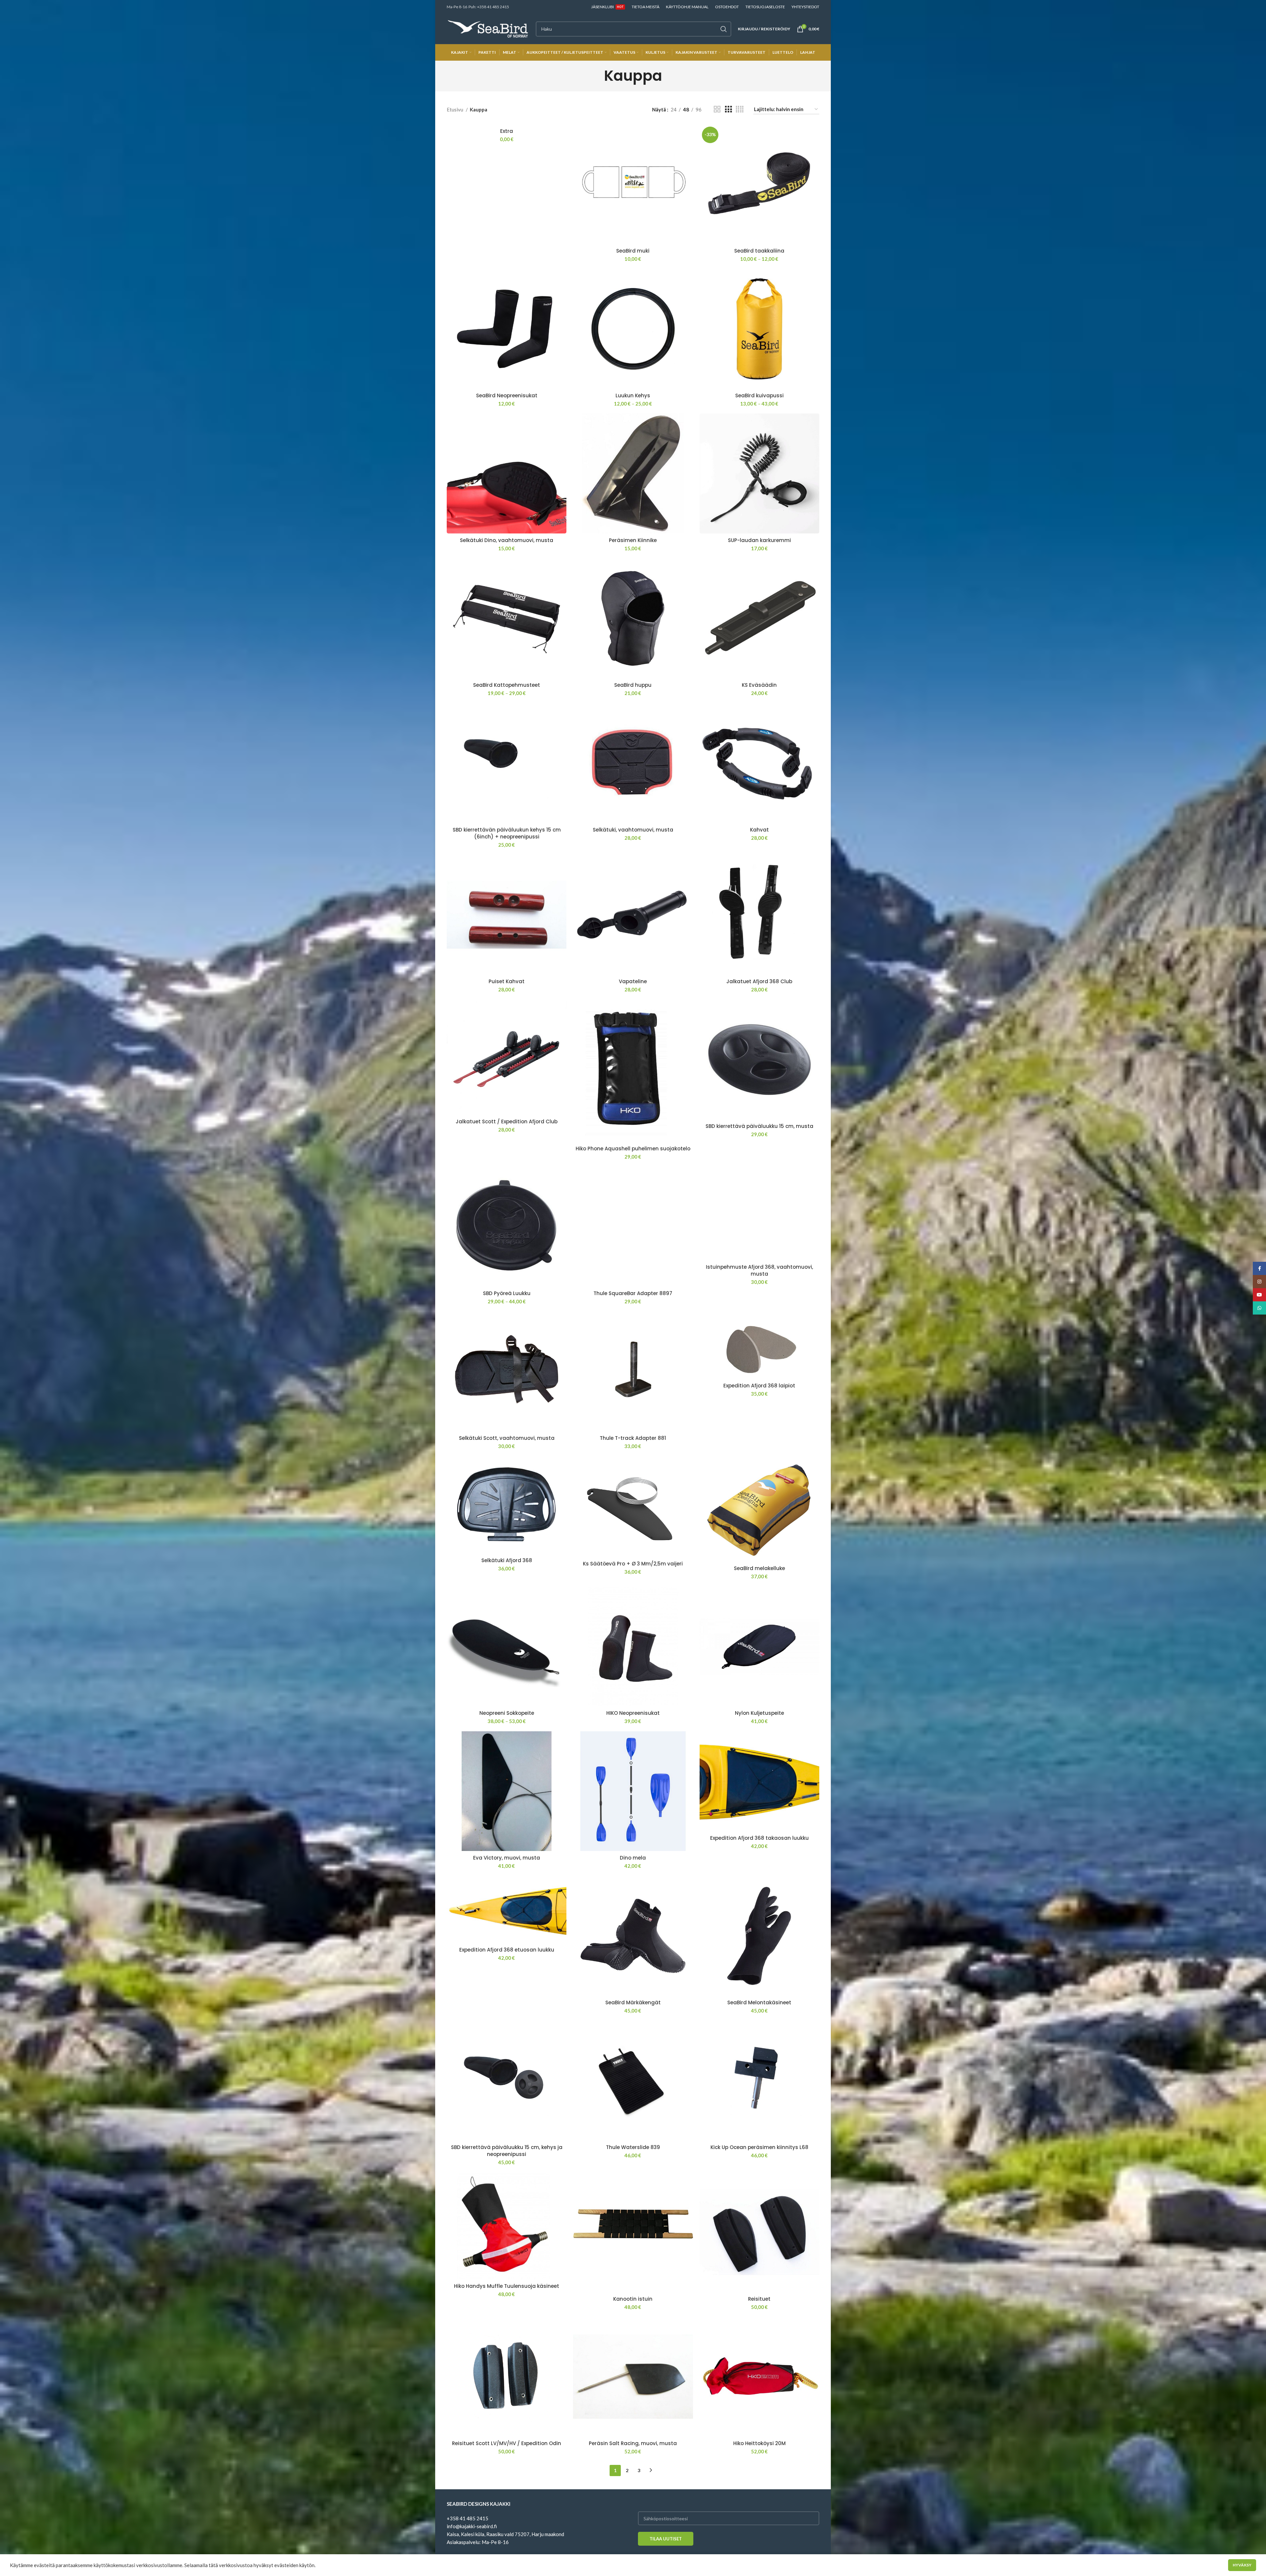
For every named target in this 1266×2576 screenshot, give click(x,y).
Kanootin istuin (633, 2299)
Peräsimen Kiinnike (633, 540)
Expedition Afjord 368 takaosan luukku (759, 1838)
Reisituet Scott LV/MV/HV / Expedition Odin (507, 2443)
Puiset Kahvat (507, 981)
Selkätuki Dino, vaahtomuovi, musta (507, 540)
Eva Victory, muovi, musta (507, 1858)
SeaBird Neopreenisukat (507, 395)
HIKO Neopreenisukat (633, 1713)
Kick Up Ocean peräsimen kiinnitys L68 (759, 2147)
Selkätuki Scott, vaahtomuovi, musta (507, 1438)
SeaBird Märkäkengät (633, 2002)
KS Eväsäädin (759, 685)
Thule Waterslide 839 (633, 2147)
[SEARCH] (724, 29)
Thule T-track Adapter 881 (633, 1438)
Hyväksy (1242, 2565)
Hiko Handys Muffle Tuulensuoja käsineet (507, 2286)
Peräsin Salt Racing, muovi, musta (633, 2443)
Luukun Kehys (633, 395)
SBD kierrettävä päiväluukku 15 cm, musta (759, 1126)
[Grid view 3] (728, 109)
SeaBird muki (633, 251)
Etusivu (455, 109)
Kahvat (759, 830)
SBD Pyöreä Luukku (507, 1293)
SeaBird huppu (633, 685)
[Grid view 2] (717, 109)
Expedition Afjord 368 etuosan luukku (507, 1950)
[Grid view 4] (740, 109)
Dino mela (633, 1858)
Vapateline (633, 981)
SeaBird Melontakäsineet (759, 2002)
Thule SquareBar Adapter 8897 (633, 1293)
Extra (507, 131)
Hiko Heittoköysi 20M (759, 2443)
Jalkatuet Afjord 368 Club (759, 981)
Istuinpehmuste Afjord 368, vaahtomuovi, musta (759, 1270)
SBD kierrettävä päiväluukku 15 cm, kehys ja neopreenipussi (507, 2151)
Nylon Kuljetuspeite (759, 1713)
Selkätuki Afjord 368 (507, 1560)
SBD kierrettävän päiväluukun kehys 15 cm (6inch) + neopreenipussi (507, 833)
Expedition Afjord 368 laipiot (759, 1386)
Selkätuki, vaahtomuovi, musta (633, 830)
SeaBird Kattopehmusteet (507, 685)
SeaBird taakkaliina (759, 251)
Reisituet (759, 2299)
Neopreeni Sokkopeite (507, 1713)
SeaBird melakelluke (759, 1568)
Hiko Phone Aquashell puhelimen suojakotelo (633, 1149)
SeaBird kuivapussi (759, 395)
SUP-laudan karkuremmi (759, 540)
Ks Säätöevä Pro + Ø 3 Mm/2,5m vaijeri (633, 1564)
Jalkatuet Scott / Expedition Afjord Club (507, 1121)
